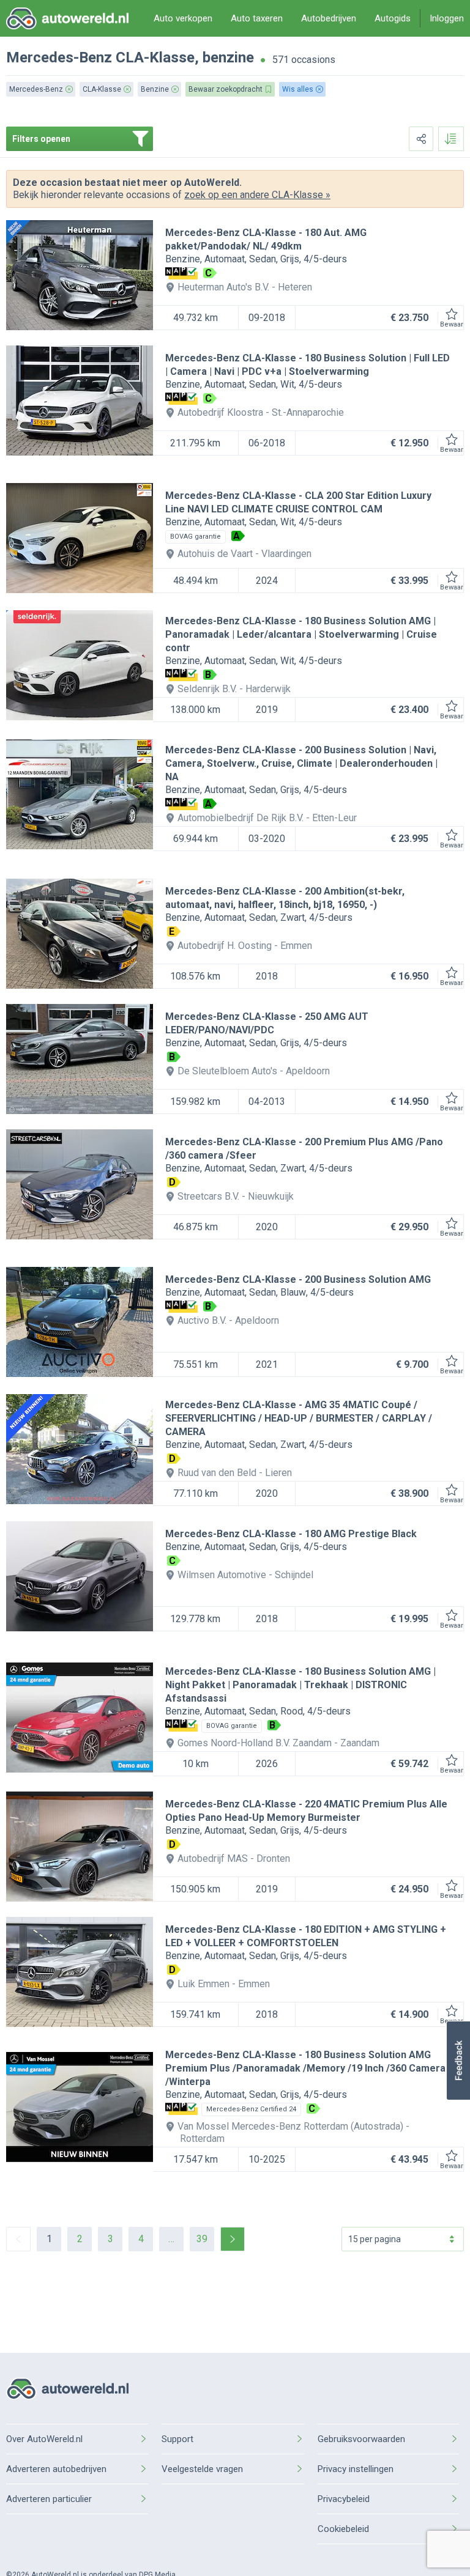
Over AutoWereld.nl (44, 2439)
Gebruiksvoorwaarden (361, 2439)
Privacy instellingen (356, 2469)
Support (177, 2439)
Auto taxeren (257, 18)
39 (202, 2239)
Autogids (393, 18)
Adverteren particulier (49, 2499)
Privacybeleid (344, 2499)
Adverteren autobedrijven (56, 2469)
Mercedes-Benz (59, 57)
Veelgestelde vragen (202, 2469)
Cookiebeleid (343, 2529)
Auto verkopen (183, 18)
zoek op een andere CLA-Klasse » (257, 195)
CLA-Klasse (155, 57)
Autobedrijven (329, 18)
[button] (458, 2061)
